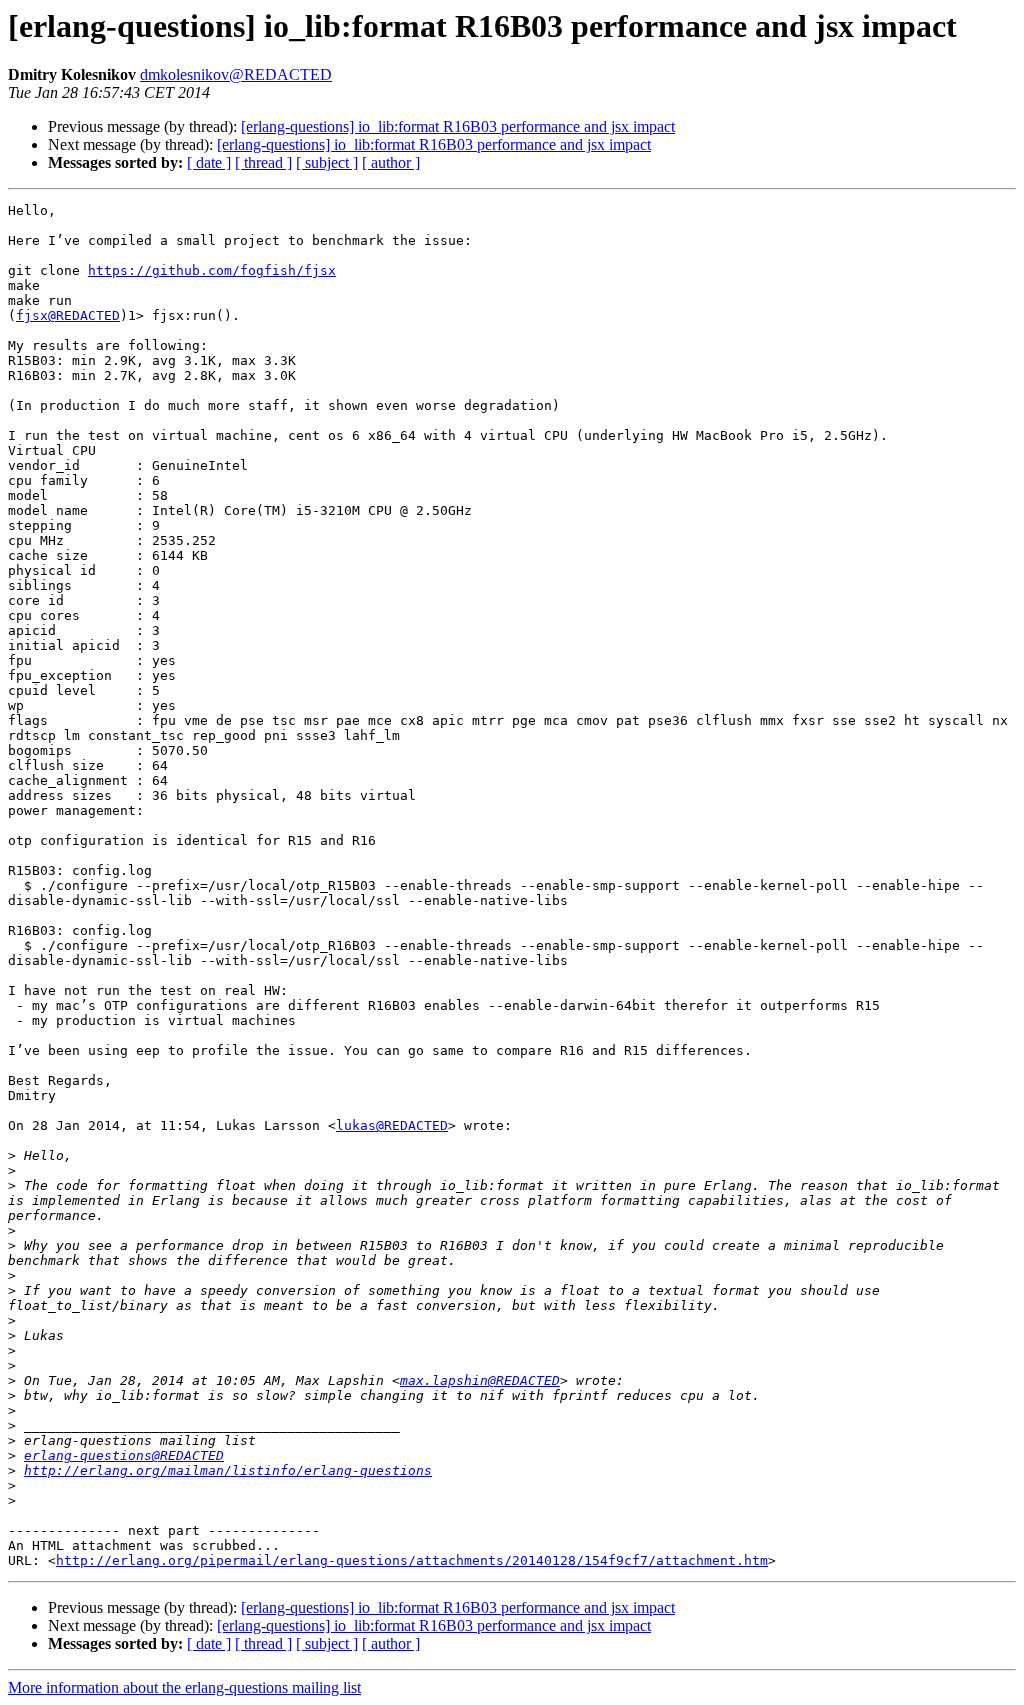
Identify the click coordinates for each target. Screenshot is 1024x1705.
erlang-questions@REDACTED (124, 1455)
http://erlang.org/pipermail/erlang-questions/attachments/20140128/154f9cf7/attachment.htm (412, 1560)
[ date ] (209, 162)
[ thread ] (263, 162)
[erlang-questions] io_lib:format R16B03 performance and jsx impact (458, 126)
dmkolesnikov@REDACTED (236, 74)
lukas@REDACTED (392, 1125)
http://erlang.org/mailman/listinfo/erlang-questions (228, 1470)
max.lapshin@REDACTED (480, 1380)
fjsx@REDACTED (68, 315)
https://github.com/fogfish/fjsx (212, 270)
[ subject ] (327, 162)
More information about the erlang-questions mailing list (184, 1687)
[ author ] (391, 162)
